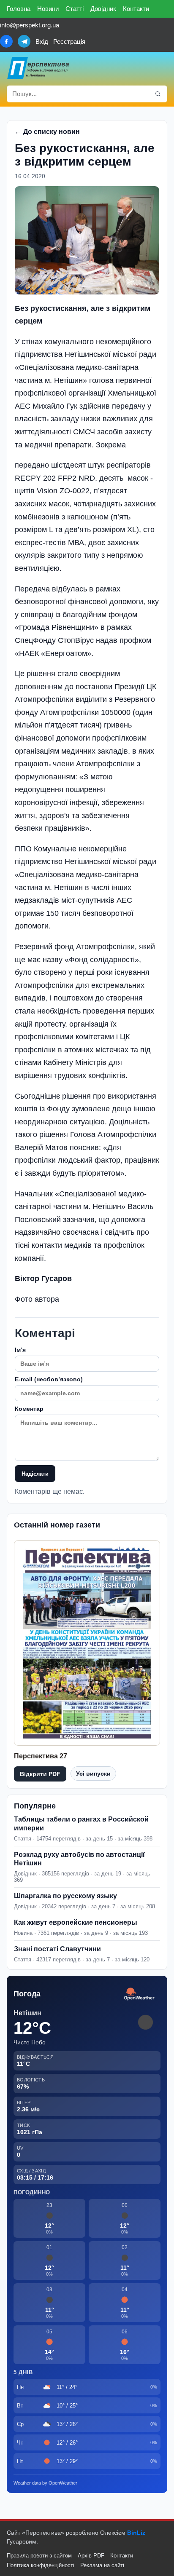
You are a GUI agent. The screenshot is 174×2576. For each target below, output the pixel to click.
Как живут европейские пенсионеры (76, 1922)
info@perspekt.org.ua (30, 25)
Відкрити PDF (40, 1774)
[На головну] (38, 68)
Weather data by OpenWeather (45, 2483)
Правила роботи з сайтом (39, 2556)
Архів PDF (91, 2556)
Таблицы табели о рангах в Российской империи (81, 1824)
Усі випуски (93, 1774)
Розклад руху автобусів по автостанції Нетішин (79, 1859)
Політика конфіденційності (41, 2565)
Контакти (136, 9)
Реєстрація (69, 41)
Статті (75, 9)
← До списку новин (47, 132)
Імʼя (20, 1350)
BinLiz (136, 2533)
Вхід (42, 41)
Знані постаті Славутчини (57, 1949)
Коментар (29, 1409)
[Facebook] (6, 41)
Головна (19, 9)
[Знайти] (158, 94)
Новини (48, 9)
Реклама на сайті (102, 2565)
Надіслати (35, 1474)
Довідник (103, 9)
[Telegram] (24, 41)
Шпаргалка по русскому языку (65, 1896)
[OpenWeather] (139, 1994)
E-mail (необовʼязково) (49, 1379)
